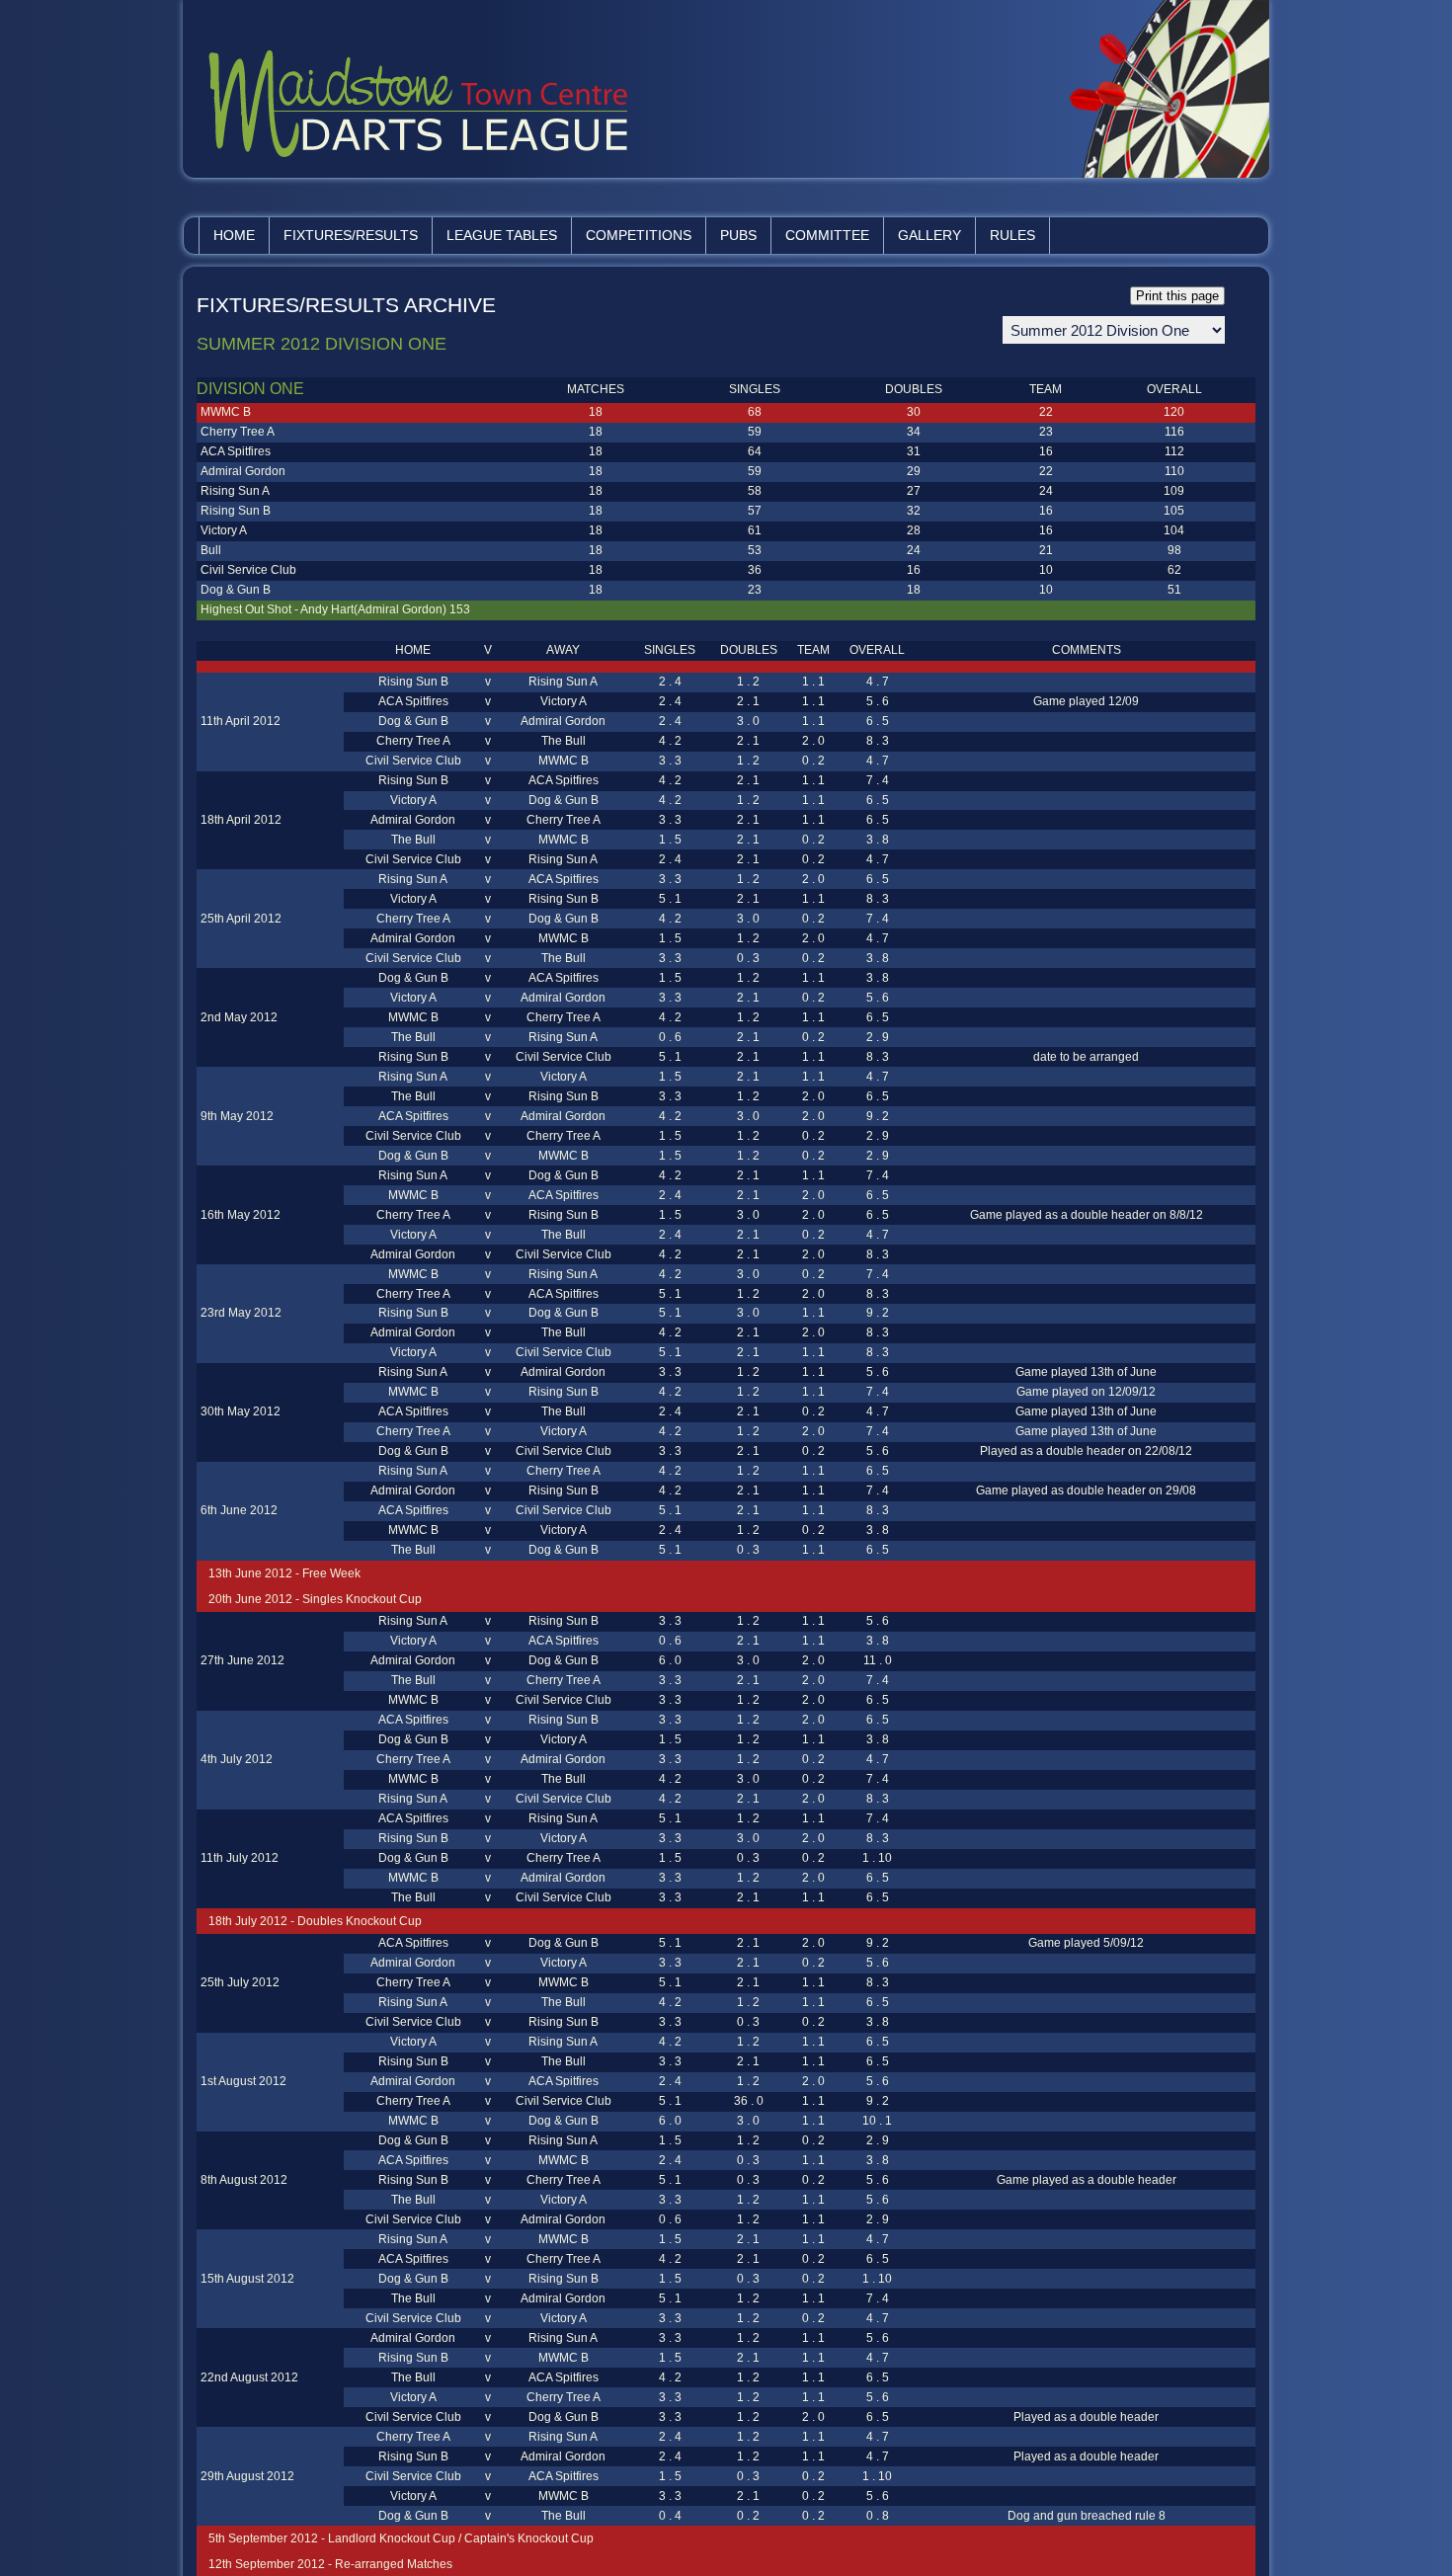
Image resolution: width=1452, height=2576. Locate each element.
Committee (827, 235)
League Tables (502, 235)
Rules (1012, 235)
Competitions (639, 235)
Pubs (738, 235)
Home (234, 235)
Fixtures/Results (351, 235)
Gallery (929, 235)
